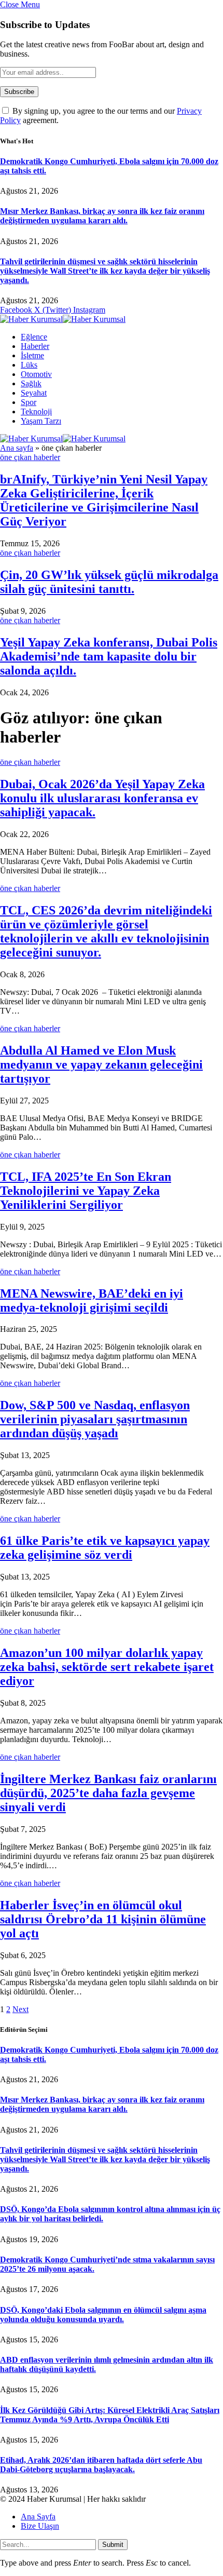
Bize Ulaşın (40, 2526)
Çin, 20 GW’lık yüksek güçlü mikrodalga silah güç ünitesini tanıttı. (109, 582)
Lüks (29, 365)
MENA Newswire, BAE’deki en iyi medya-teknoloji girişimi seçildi (92, 1300)
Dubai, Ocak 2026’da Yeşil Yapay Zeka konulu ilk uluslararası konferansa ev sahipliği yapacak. (102, 798)
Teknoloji (36, 412)
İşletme (32, 355)
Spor (29, 402)
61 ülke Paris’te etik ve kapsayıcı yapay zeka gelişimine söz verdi (105, 1548)
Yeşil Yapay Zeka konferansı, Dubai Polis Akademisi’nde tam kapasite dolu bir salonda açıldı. (109, 656)
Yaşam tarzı (41, 421)
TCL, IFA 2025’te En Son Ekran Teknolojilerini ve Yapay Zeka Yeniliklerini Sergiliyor (86, 1191)
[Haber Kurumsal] (63, 319)
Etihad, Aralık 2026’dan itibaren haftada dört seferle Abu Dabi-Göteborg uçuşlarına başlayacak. (101, 2465)
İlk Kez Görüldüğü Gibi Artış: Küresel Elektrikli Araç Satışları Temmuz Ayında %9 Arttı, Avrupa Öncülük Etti (110, 2415)
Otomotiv (36, 374)
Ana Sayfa (38, 2517)
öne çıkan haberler (30, 457)
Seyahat (34, 393)
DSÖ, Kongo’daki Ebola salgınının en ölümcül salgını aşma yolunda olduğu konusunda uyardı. (103, 2315)
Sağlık (31, 383)
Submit (113, 2545)
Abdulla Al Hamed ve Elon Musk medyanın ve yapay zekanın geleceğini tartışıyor (101, 1064)
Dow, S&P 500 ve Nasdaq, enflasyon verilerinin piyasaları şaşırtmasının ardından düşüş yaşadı (95, 1419)
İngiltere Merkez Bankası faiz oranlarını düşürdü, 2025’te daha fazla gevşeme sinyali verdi (108, 1793)
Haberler (35, 346)
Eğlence (34, 337)
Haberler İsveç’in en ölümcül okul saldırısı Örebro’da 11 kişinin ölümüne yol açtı (103, 1919)
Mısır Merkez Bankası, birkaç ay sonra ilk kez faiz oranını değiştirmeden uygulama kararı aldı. (102, 216)
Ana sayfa (17, 448)
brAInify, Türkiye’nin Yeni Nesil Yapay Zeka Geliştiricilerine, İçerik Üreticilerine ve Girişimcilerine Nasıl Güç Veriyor (104, 500)
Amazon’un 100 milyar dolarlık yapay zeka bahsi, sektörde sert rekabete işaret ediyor (107, 1667)
